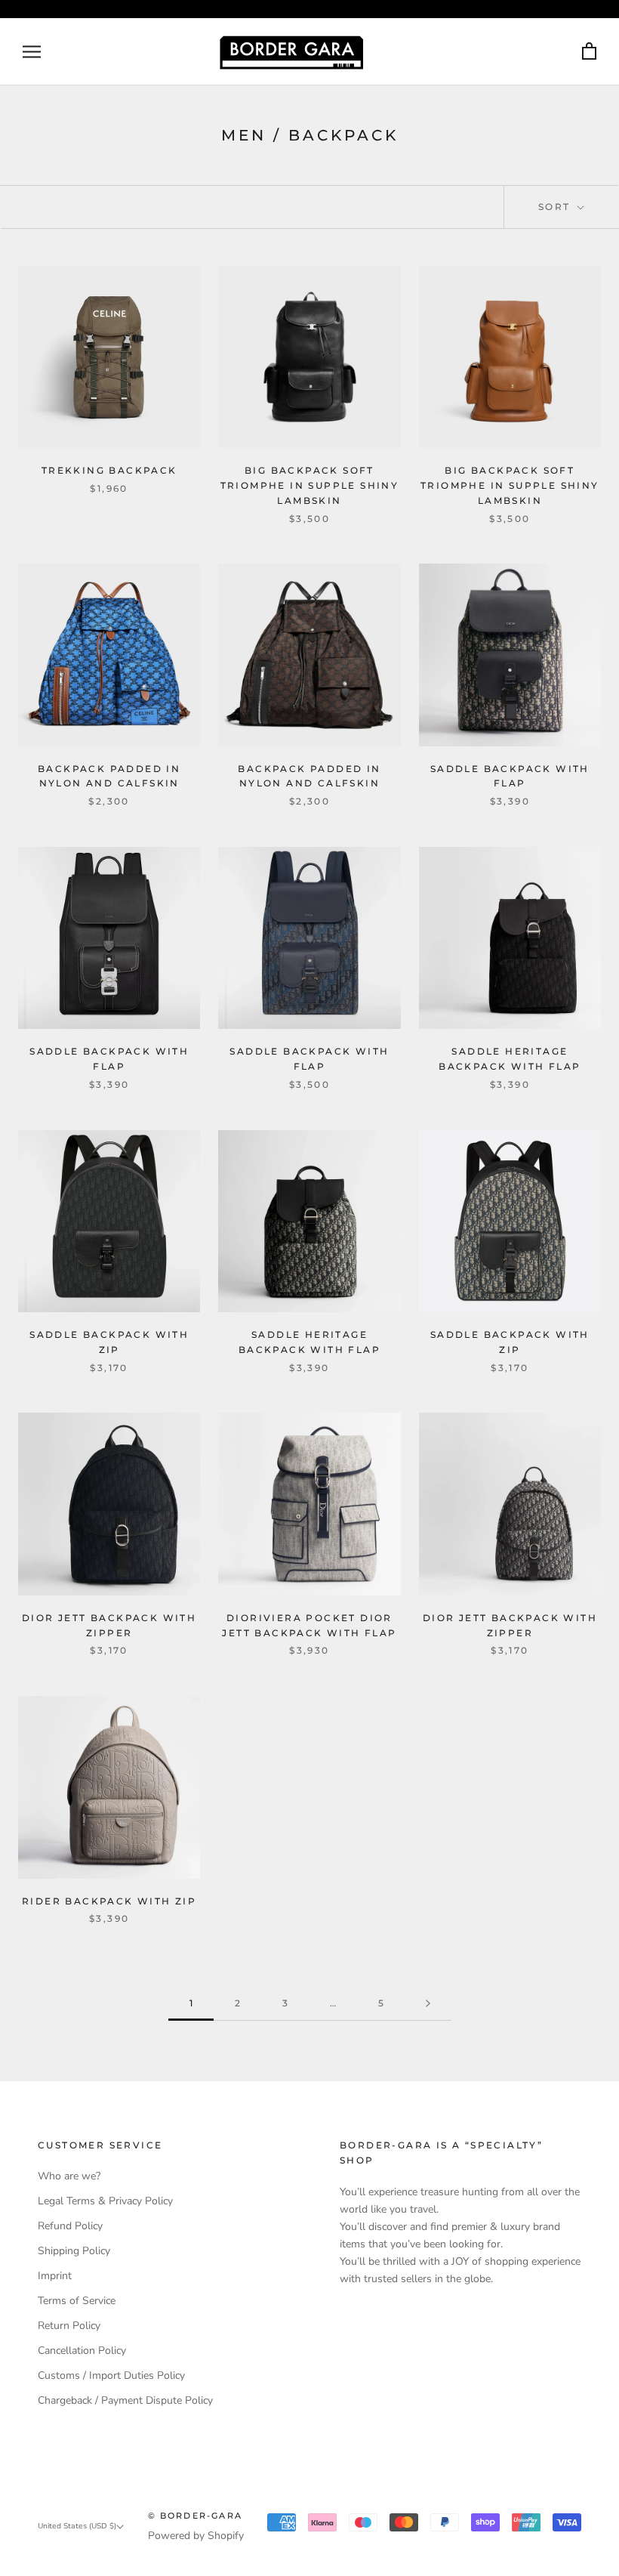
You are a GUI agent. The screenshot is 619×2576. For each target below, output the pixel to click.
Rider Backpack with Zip (109, 1901)
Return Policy (69, 2326)
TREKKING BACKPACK (109, 470)
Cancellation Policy (82, 2351)
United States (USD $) (77, 2526)
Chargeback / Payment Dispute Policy (125, 2400)
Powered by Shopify (196, 2536)
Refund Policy (70, 2226)
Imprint (55, 2276)
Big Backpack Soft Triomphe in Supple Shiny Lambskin (310, 485)
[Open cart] (589, 52)
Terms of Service (77, 2301)
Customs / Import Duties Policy (111, 2375)
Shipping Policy (74, 2251)
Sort (556, 207)
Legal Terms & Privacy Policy (105, 2201)
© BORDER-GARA (196, 2516)
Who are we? (69, 2176)
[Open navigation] (32, 52)
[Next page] (428, 2004)
